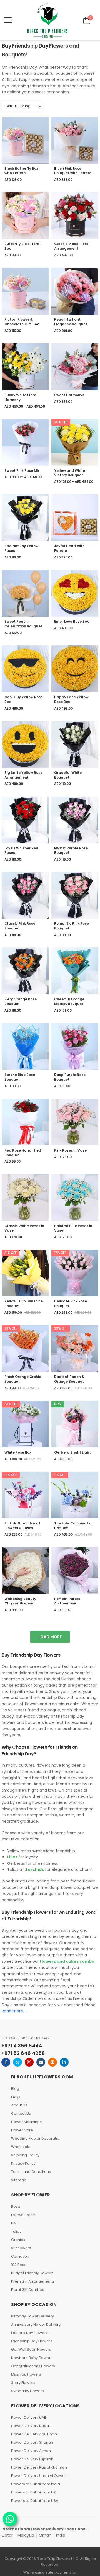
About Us (19, 2105)
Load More (50, 1637)
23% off (11, 1328)
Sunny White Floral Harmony (21, 397)
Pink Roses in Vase (70, 1150)
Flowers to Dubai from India (36, 2484)
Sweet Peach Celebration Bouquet (23, 624)
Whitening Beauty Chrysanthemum (20, 1601)
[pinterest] (52, 2062)
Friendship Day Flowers (32, 2341)
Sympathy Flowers (27, 2391)
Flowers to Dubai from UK (33, 2492)
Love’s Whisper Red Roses (21, 851)
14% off (11, 1475)
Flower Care (22, 2130)
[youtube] (41, 2062)
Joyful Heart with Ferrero (69, 548)
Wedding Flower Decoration (36, 2138)
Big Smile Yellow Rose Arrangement (23, 775)
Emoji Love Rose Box (71, 621)
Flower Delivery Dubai (30, 2426)
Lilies (12, 1857)
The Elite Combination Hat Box (74, 1526)
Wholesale (21, 2147)
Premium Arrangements (33, 2281)
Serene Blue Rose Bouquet (20, 1077)
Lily (14, 2223)
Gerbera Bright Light (72, 1452)
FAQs (16, 2097)
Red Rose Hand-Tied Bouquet (23, 1153)
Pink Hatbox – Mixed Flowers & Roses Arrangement (22, 1528)
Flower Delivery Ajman (31, 2451)
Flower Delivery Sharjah (32, 2442)
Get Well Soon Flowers (31, 2349)
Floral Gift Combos (28, 2290)
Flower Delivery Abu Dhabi (34, 2434)
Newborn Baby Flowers (32, 2358)
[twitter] (17, 2062)
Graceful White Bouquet (68, 775)
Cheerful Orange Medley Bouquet (69, 1001)
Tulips (16, 2231)
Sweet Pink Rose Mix (22, 471)
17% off (60, 1253)
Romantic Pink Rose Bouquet (72, 926)
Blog (15, 2089)
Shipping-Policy (25, 2155)
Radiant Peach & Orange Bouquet (69, 1379)
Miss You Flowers (26, 2374)
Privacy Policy (23, 2163)
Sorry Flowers (23, 2383)
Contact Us (21, 2113)
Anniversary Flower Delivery (36, 2324)
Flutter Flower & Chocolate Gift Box (22, 322)
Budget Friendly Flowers (32, 2273)
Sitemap (19, 2180)
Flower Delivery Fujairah (32, 2459)
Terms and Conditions (31, 2172)
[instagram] (29, 2062)
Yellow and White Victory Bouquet (70, 473)
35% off (61, 422)
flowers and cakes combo (67, 1961)
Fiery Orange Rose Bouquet (21, 1001)
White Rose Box (18, 1452)
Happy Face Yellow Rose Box (71, 699)
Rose (16, 2207)
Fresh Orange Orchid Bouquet (23, 1379)
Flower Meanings (26, 2122)
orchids (35, 1869)
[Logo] (47, 20)
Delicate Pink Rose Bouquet (71, 1304)
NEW (58, 1404)
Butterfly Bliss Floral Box (22, 246)
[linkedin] (64, 2062)
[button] (8, 20)
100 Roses (20, 2265)
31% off (11, 1253)
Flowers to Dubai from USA (35, 2501)
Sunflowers (21, 2248)
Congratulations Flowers (33, 2366)
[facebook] (6, 2062)
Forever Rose (23, 2215)
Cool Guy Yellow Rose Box (24, 699)
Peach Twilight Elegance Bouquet (71, 322)
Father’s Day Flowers (29, 2333)
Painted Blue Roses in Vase (73, 1228)
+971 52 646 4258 (23, 2053)
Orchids (18, 2240)
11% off (60, 1475)
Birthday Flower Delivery (32, 2316)
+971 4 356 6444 (22, 2046)
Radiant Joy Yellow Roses (21, 548)
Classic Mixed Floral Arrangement (72, 246)
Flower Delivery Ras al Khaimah (39, 2467)
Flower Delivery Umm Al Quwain (39, 2476)
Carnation (20, 2256)
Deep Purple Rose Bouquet (70, 1077)
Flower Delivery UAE (29, 2417)
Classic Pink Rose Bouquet (20, 926)
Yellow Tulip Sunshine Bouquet (24, 1304)
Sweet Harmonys (69, 395)
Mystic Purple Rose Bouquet (71, 851)
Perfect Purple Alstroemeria (67, 1601)
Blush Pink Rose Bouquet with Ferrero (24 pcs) (73, 173)
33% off (11, 1404)
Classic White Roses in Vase (24, 1228)
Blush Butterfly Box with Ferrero (21, 171)
